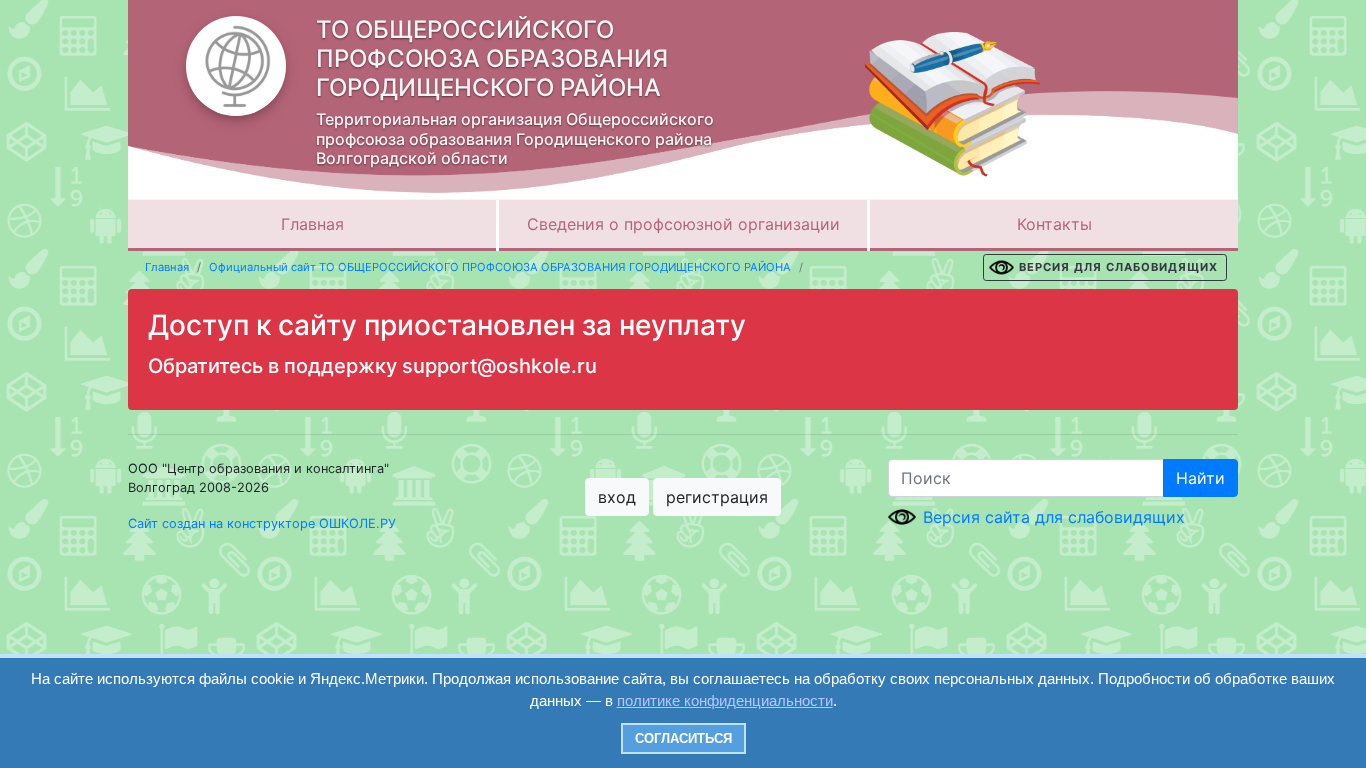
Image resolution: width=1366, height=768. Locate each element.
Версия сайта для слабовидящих (1054, 517)
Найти (1200, 478)
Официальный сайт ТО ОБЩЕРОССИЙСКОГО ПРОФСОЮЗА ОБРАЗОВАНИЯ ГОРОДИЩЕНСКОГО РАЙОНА (500, 267)
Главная (312, 224)
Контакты (1054, 224)
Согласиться (683, 738)
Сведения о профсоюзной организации (683, 224)
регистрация (717, 497)
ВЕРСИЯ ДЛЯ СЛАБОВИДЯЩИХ (1118, 267)
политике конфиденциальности (725, 700)
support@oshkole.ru (499, 366)
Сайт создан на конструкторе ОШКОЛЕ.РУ (262, 523)
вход (617, 497)
